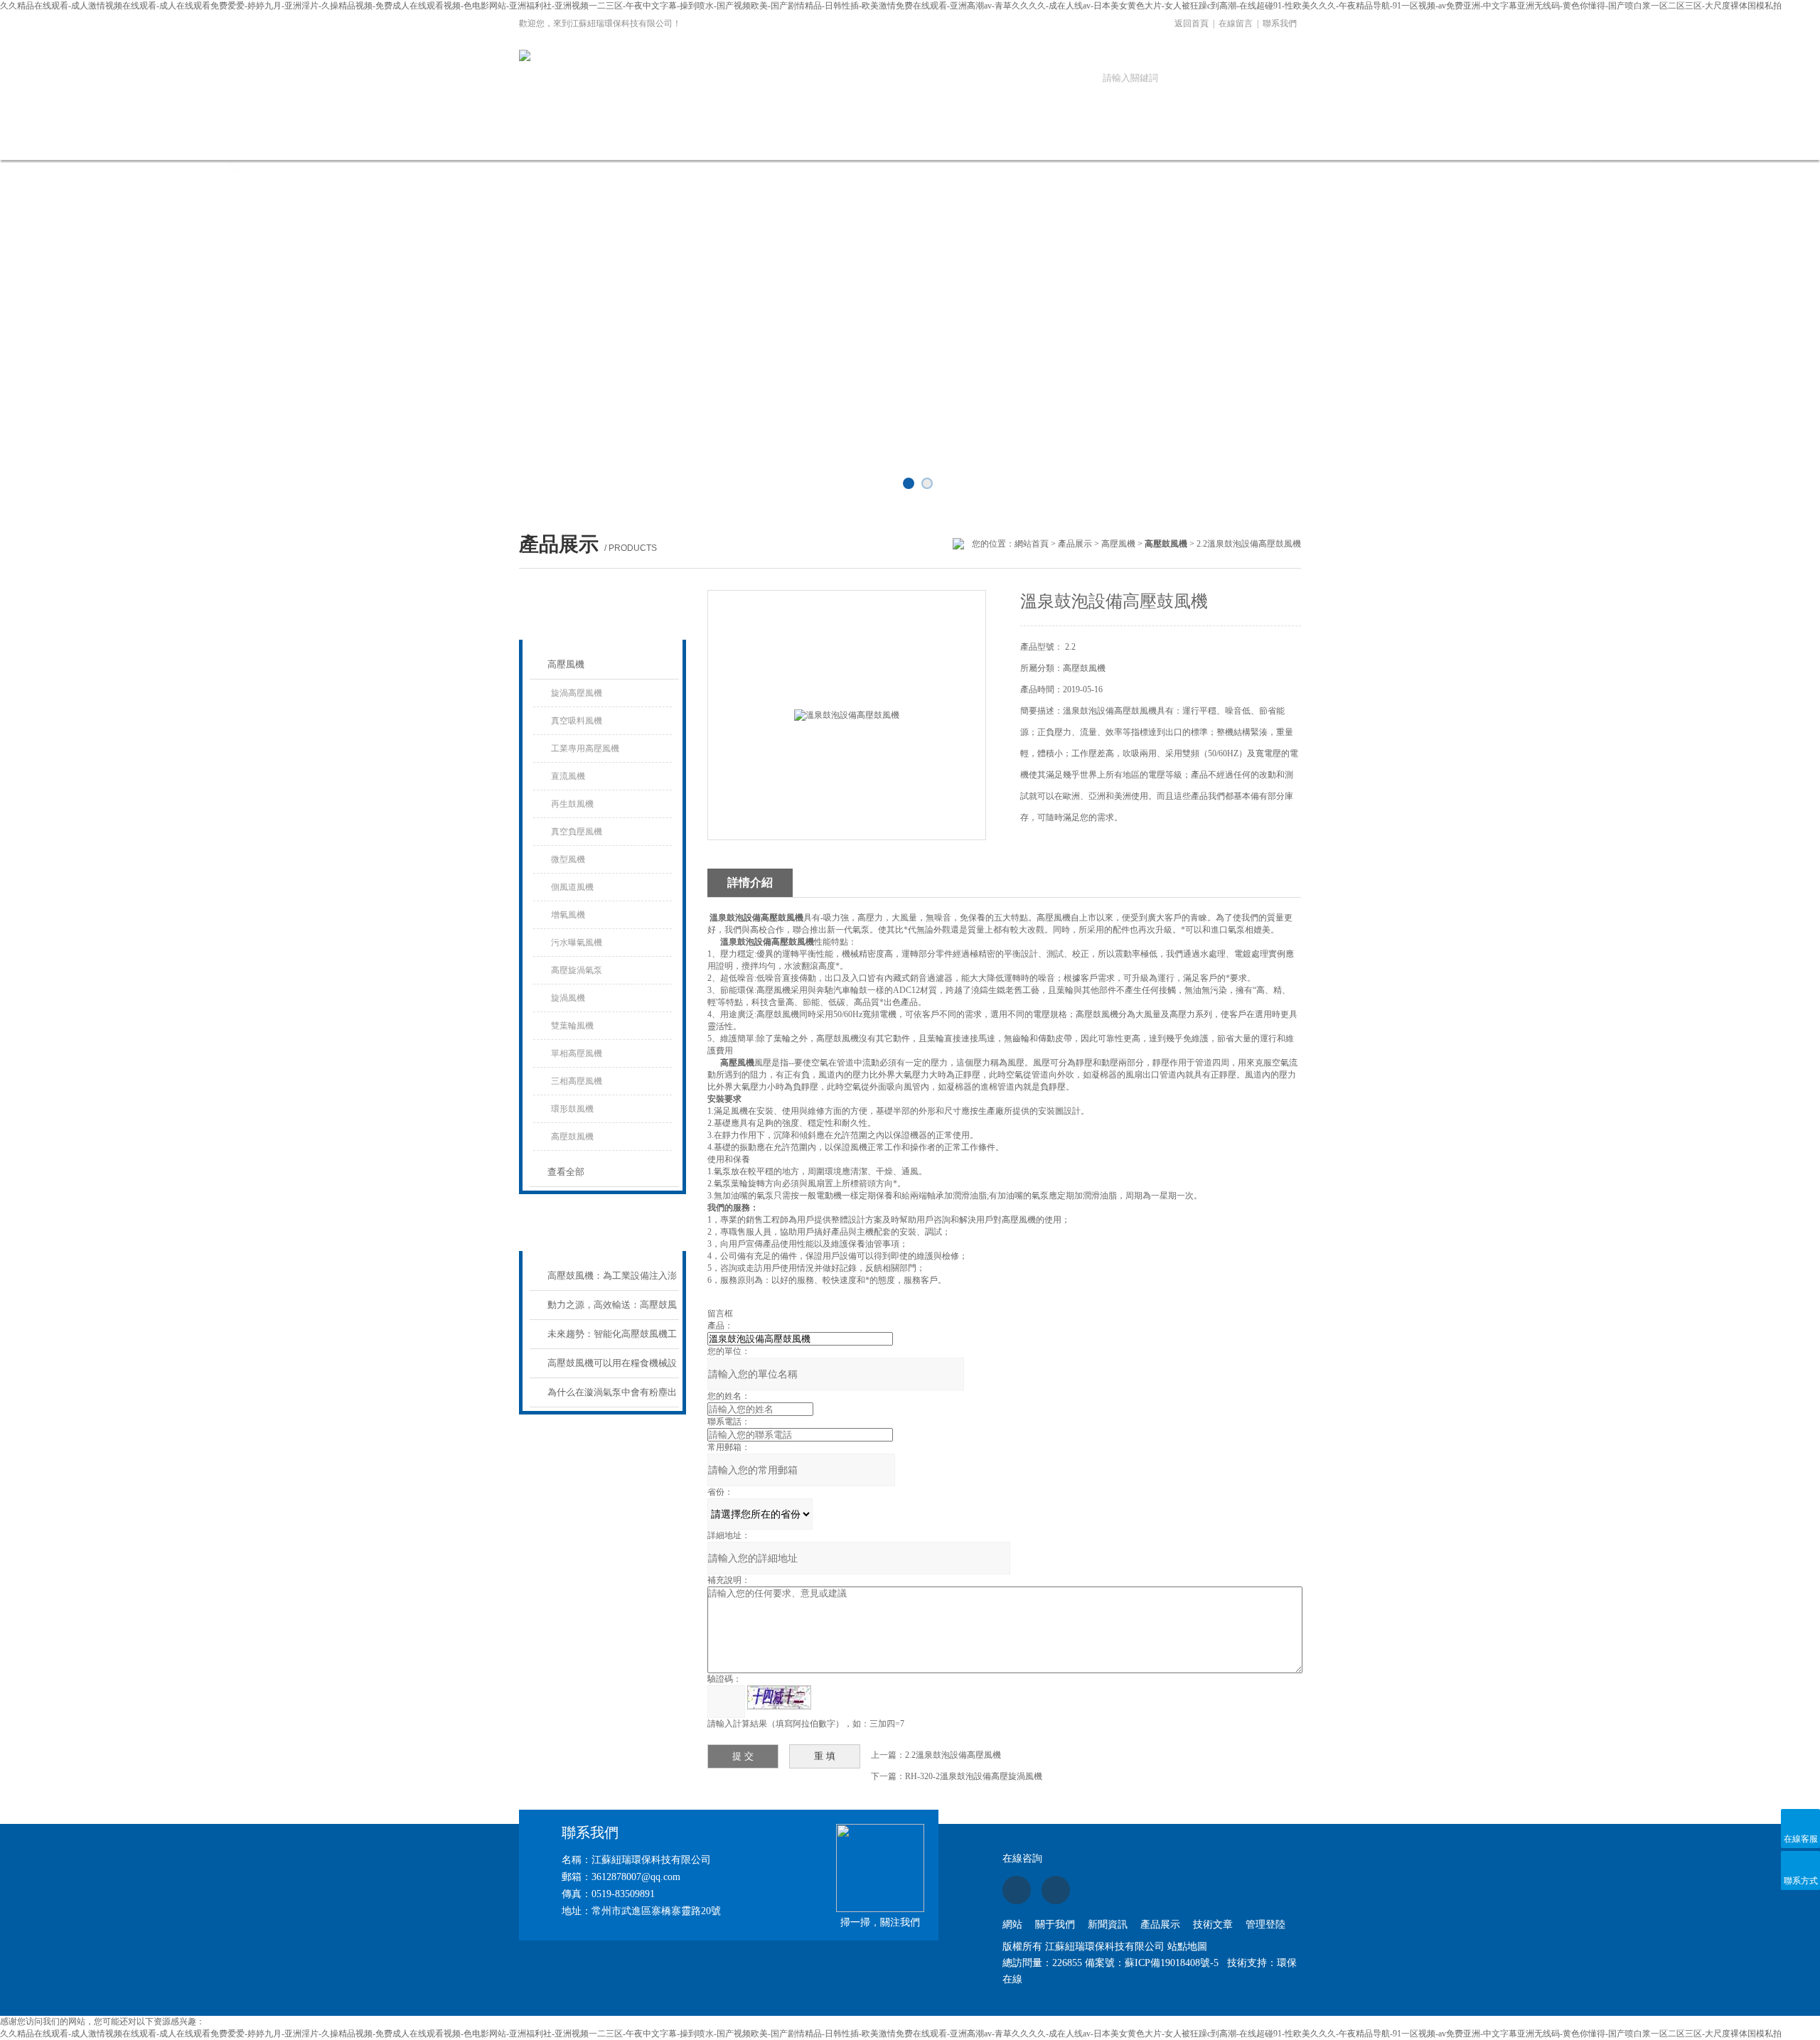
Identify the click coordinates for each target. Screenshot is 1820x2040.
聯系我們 (1280, 23)
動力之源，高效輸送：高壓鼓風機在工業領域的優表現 (612, 1310)
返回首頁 (1192, 23)
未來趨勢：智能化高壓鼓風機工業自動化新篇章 (612, 1339)
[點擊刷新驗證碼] (779, 1697)
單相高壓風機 (577, 1053)
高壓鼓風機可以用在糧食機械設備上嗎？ (612, 1368)
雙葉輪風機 (572, 1026)
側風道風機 (572, 887)
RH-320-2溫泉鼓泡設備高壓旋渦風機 (974, 1776)
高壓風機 (1118, 544)
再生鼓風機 (572, 804)
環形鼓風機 (572, 1109)
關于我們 (663, 140)
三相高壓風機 (577, 1081)
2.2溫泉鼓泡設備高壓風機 (953, 1755)
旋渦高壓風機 (577, 693)
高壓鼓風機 (572, 1137)
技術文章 (951, 140)
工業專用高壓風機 (585, 748)
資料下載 (1047, 140)
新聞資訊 (759, 140)
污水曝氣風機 (577, 943)
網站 (1012, 1924)
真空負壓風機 (577, 832)
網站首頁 (567, 140)
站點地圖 (1187, 1947)
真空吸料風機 (577, 721)
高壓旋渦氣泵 (577, 970)
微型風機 (568, 859)
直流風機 (568, 776)
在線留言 (1236, 23)
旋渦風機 (568, 998)
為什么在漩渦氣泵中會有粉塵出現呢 (612, 1397)
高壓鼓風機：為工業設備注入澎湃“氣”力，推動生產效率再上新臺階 (612, 1281)
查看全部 (566, 1172)
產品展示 (855, 140)
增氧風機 (568, 915)
